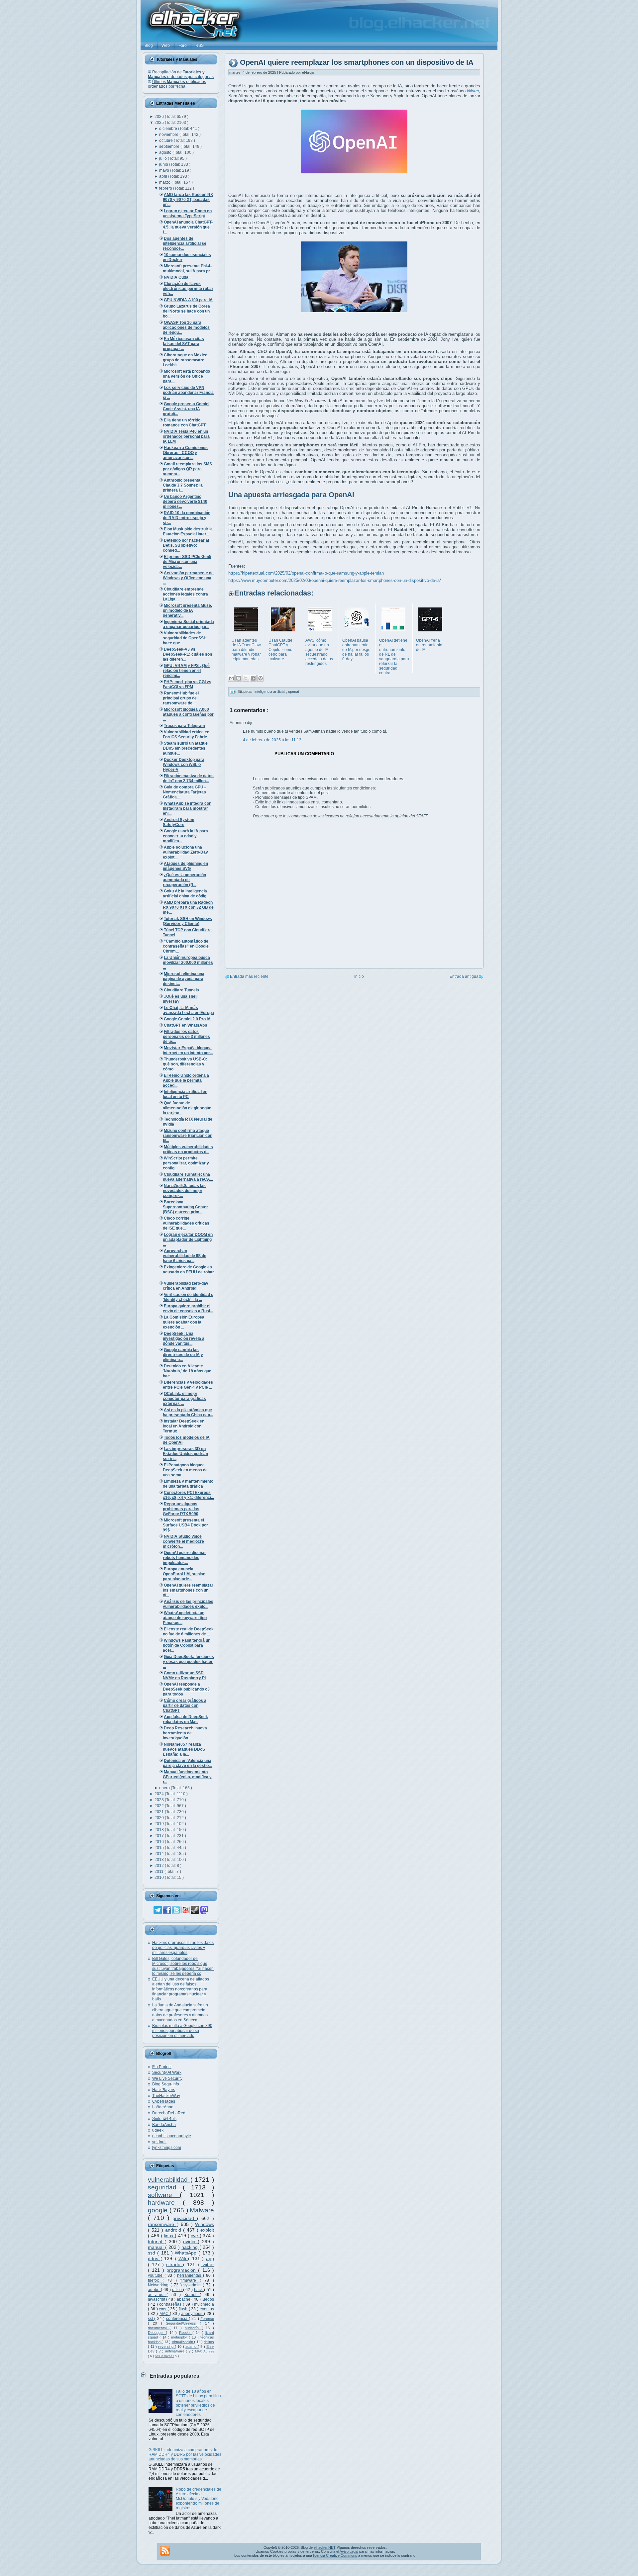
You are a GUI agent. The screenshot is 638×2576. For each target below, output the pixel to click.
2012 (160, 1866)
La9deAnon (163, 2107)
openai (293, 691)
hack (199, 2290)
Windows (205, 2224)
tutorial (156, 2242)
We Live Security (167, 2078)
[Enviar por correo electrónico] (231, 678)
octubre (166, 140)
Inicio (359, 976)
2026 (160, 117)
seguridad (165, 2187)
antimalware (175, 2351)
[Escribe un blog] (239, 678)
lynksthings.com (167, 2148)
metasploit (180, 2337)
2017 (160, 1836)
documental (159, 2328)
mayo (165, 170)
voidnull (159, 2142)
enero (165, 1788)
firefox (155, 2280)
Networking (159, 2285)
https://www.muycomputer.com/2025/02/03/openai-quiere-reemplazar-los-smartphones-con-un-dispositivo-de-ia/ (335, 580)
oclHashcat (164, 2356)
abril (164, 176)
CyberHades (164, 2101)
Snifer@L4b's (164, 2119)
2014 (160, 1854)
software (164, 2195)
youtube (156, 2275)
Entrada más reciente (249, 976)
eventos (207, 2309)
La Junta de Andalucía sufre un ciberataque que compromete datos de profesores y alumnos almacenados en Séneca (180, 2013)
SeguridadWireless (183, 2323)
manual (157, 2247)
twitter (208, 2264)
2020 (160, 1818)
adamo (192, 2346)
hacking (190, 2247)
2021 (160, 1812)
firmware (190, 2280)
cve (195, 2236)
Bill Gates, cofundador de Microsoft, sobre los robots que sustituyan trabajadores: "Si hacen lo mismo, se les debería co (183, 1966)
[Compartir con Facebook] (253, 678)
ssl (151, 2319)
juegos (208, 2299)
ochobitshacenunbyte (172, 2136)
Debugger (157, 2333)
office (178, 2290)
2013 (160, 1860)
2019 (160, 1824)
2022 (160, 1806)
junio (164, 164)
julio (163, 158)
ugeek (158, 2130)
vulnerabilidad (169, 2180)
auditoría (193, 2328)
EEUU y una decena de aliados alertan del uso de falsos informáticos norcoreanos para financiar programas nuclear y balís (181, 1989)
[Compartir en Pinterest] (261, 678)
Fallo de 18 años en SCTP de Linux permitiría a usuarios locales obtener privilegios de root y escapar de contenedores (198, 2403)
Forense (207, 2319)
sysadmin (193, 2285)
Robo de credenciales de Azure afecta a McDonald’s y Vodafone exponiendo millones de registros (199, 2499)
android (174, 2230)
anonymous (192, 2314)
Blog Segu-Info (166, 2084)
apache (184, 2299)
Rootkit (186, 2333)
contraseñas (171, 2304)
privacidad (185, 2218)
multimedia (204, 2304)
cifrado (174, 2264)
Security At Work (167, 2072)
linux (169, 2236)
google (159, 2210)
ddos (154, 2258)
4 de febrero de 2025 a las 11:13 (272, 740)
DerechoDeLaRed (169, 2113)
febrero (166, 188)
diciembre (169, 129)
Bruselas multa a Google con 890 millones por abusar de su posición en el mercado (182, 2031)
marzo (165, 182)
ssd (153, 2253)
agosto (166, 152)
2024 (160, 1794)
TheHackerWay (166, 2096)
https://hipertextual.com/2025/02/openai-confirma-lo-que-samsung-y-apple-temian (306, 573)
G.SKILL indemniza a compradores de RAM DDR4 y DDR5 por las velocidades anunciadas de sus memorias (185, 2454)
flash (184, 2309)
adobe (154, 2290)
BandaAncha (164, 2125)
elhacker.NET (324, 2547)
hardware (165, 2203)
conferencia (177, 2319)
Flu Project (162, 2067)
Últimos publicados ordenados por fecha (177, 84)
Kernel (192, 2295)
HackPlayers (164, 2090)
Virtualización (183, 2342)
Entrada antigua (464, 976)
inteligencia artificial (270, 691)
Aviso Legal (349, 2551)
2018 (160, 1830)
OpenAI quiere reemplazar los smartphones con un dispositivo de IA (357, 63)
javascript (157, 2299)
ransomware (162, 2224)
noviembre (169, 135)
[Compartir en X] (246, 678)
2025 (160, 123)
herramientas (190, 2275)
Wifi (183, 2258)
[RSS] (165, 2551)
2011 (159, 1872)
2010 (160, 1878)
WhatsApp (187, 2253)
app (210, 2258)
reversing (166, 2346)
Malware (202, 2210)
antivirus (157, 2295)
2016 (160, 1842)
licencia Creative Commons (335, 2555)
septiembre (170, 146)
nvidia (190, 2242)
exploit (207, 2230)
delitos (209, 2342)
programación (182, 2270)
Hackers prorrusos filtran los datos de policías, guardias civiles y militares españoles (183, 1948)
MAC (165, 2314)
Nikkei (473, 91)
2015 (160, 1848)
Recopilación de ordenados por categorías (181, 74)
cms (163, 2309)
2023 (160, 1800)
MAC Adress (205, 2351)
